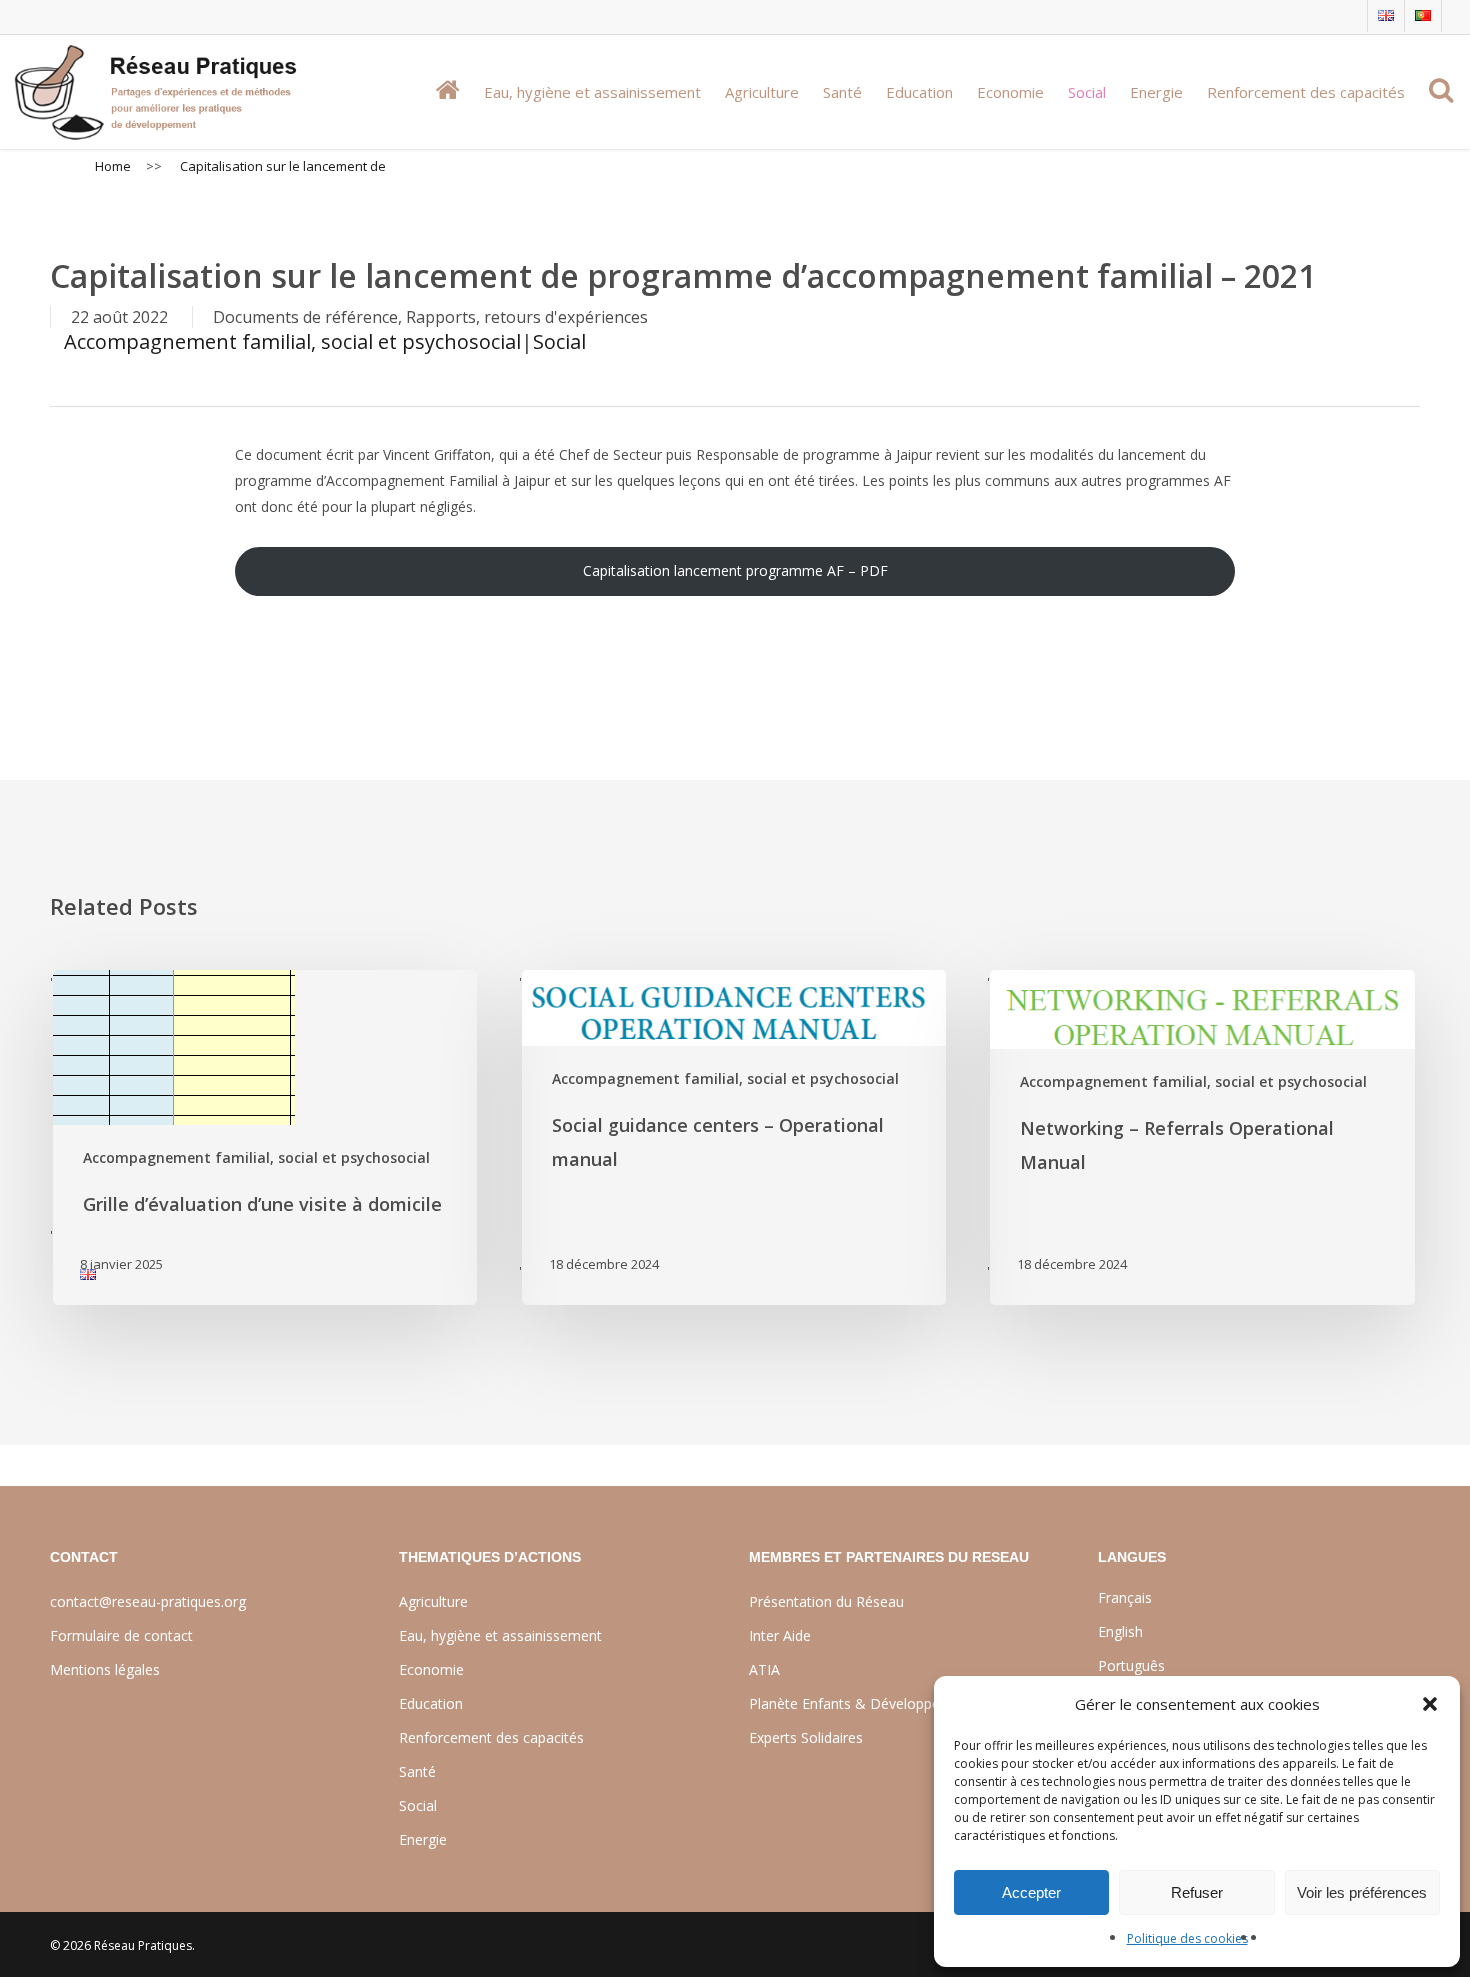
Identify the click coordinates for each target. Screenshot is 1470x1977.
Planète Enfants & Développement (861, 1703)
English (1120, 1631)
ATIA (764, 1669)
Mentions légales (105, 1669)
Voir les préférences (1362, 1892)
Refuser (1197, 1892)
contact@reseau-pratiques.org (148, 1601)
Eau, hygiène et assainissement (500, 1635)
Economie (431, 1669)
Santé (417, 1771)
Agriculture (433, 1601)
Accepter (1031, 1892)
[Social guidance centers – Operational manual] (732, 1137)
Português (1131, 1665)
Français (1125, 1597)
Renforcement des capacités (491, 1737)
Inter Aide (780, 1635)
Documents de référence (305, 317)
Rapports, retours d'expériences (527, 317)
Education (431, 1703)
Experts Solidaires (806, 1737)
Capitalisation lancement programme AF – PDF (735, 570)
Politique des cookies (1187, 1938)
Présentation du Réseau (826, 1601)
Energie (423, 1839)
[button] (1430, 1704)
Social (559, 341)
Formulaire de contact (121, 1635)
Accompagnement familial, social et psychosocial (292, 341)
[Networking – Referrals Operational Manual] (1200, 1137)
